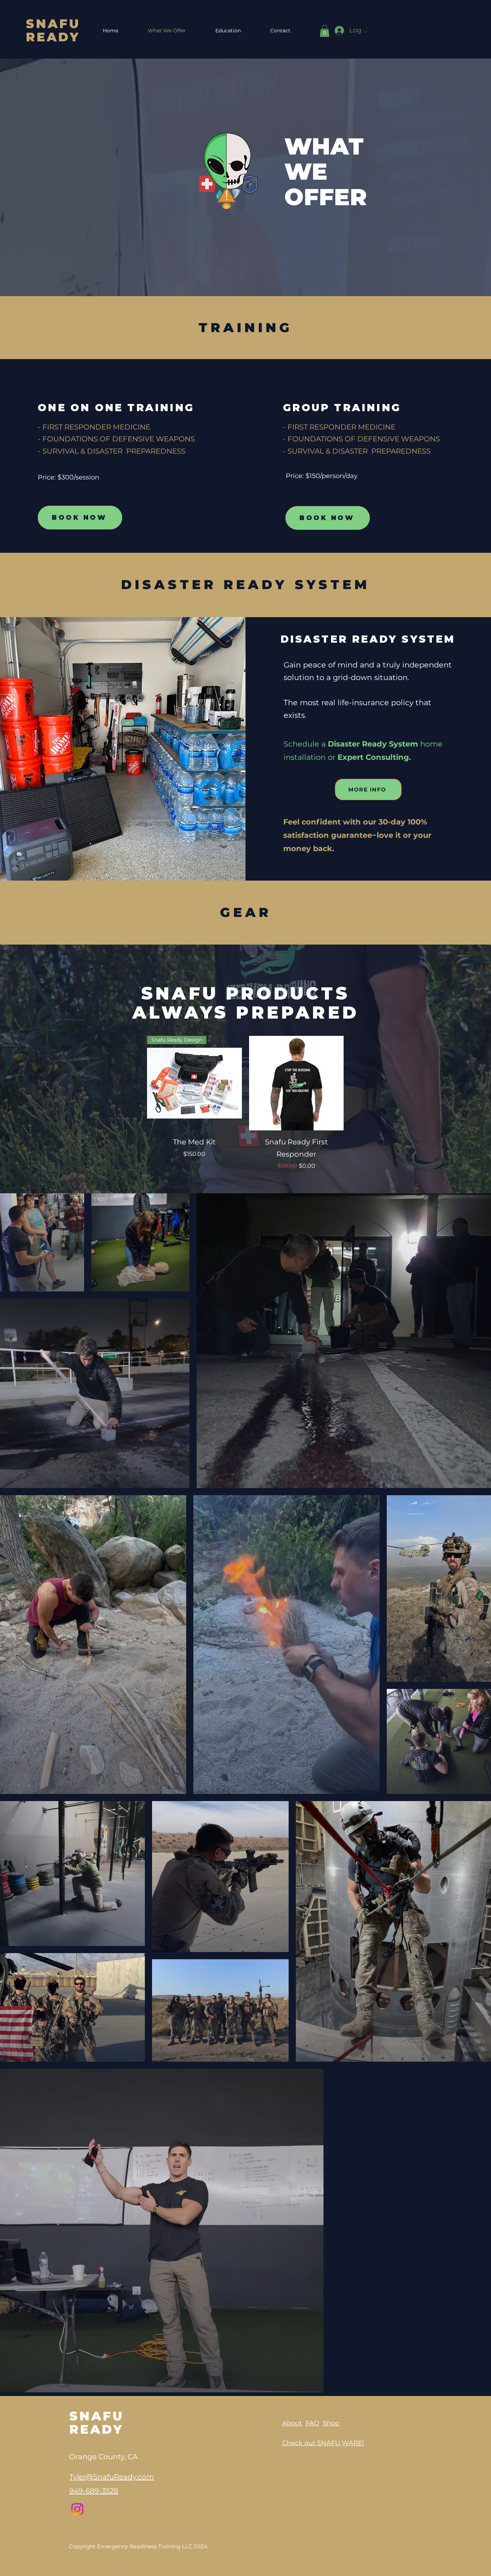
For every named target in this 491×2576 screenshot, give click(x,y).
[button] (325, 31)
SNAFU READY (53, 30)
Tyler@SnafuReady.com (112, 2477)
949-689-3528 (94, 2491)
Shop (331, 2423)
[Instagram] (77, 2509)
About (292, 2423)
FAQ (312, 2423)
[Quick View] (297, 1083)
